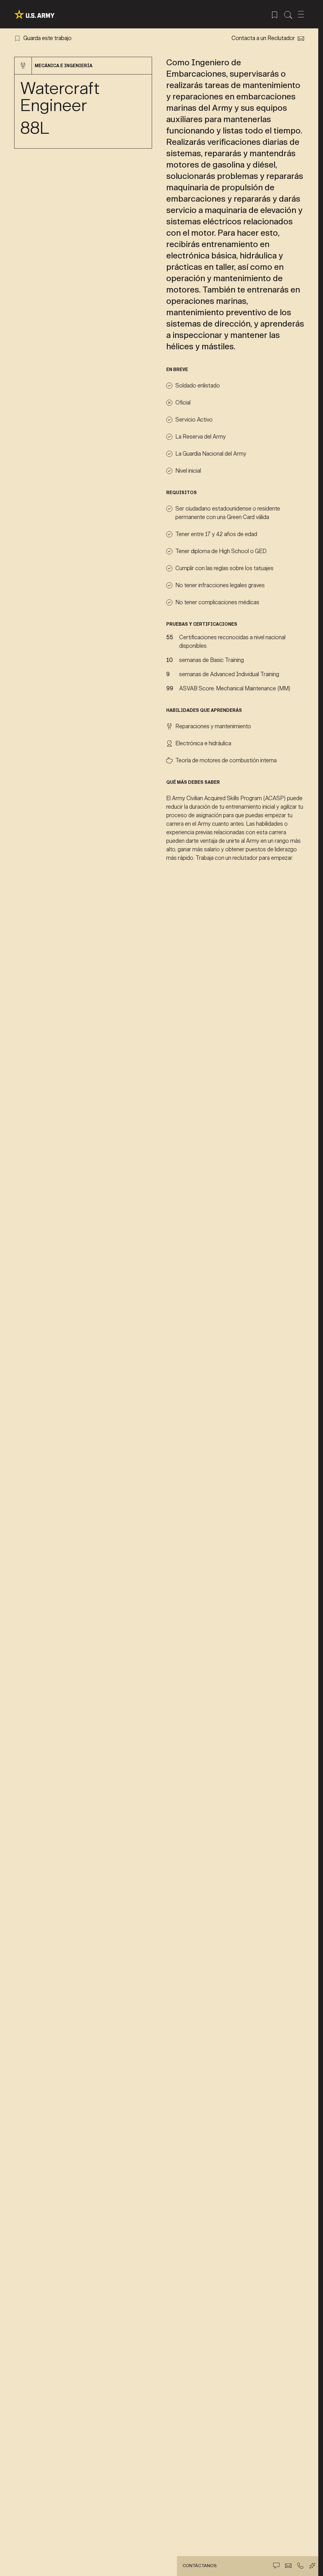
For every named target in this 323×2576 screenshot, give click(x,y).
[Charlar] (276, 2566)
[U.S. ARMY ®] (34, 14)
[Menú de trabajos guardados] (275, 14)
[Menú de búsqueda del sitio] (288, 14)
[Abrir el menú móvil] (301, 14)
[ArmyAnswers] (312, 2566)
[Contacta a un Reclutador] (288, 2566)
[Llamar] (300, 2566)
